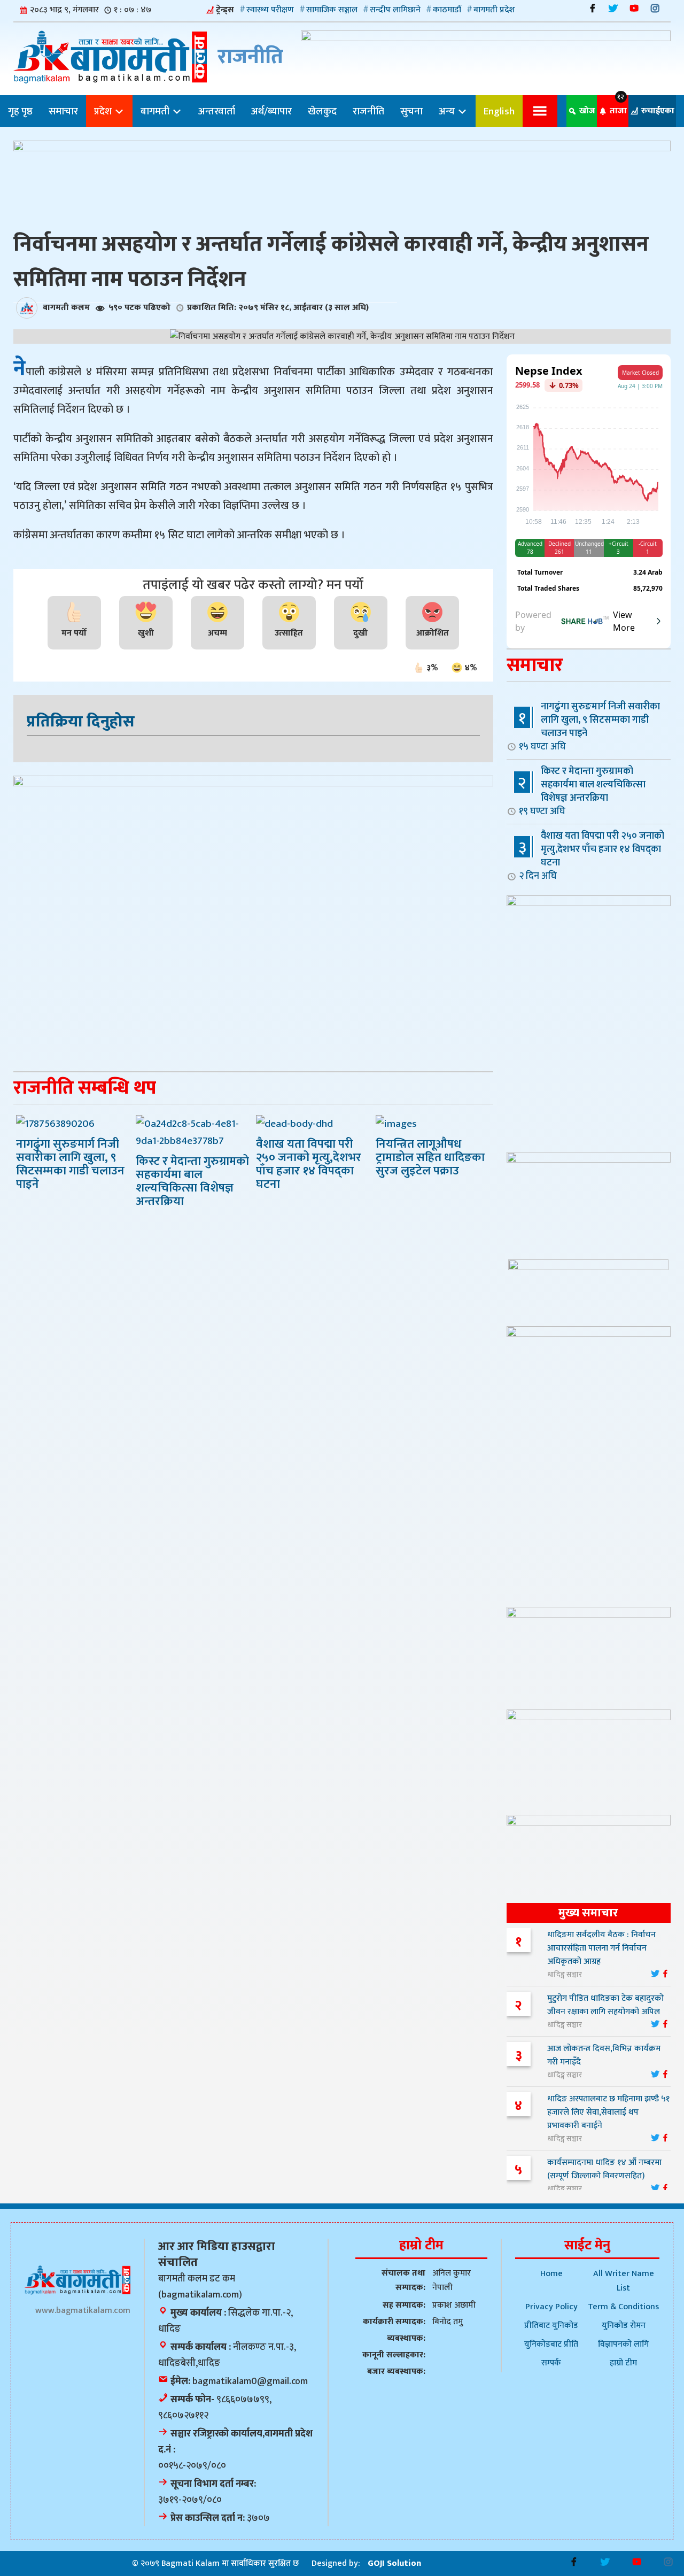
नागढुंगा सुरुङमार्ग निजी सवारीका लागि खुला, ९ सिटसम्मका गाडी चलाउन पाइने (589, 726)
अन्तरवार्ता (217, 111)
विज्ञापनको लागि (623, 2344)
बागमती (156, 111)
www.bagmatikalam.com (83, 2311)
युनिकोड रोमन (624, 2326)
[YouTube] (634, 8)
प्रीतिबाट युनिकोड (551, 2326)
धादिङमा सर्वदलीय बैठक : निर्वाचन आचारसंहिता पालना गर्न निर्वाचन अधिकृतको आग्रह (601, 1948)
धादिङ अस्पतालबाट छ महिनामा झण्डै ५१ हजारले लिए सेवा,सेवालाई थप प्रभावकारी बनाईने (608, 2112)
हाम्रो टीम (623, 2363)
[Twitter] (613, 8)
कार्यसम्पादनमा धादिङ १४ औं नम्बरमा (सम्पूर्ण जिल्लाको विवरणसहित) (604, 2169)
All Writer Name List (624, 2281)
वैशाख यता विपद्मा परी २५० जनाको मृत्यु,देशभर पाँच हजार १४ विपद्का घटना (592, 856)
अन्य (448, 111)
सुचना (411, 111)
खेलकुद (322, 111)
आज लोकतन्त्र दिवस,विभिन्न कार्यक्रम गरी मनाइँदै (604, 2055)
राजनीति (368, 111)
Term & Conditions (623, 2307)
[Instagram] (655, 8)
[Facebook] (592, 8)
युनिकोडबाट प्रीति (551, 2344)
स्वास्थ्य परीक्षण (270, 10)
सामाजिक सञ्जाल (332, 10)
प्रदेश (104, 111)
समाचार (63, 111)
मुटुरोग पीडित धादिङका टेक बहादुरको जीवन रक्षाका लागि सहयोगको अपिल (605, 2005)
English (499, 111)
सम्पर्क (551, 2363)
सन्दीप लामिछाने (395, 10)
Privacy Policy (551, 2307)
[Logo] (77, 2280)
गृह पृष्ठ (20, 111)
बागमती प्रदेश (494, 10)
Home (551, 2274)
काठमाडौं (447, 10)
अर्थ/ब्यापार (271, 111)
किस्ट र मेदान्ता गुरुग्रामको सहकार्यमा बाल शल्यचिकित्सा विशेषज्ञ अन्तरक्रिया (582, 791)
